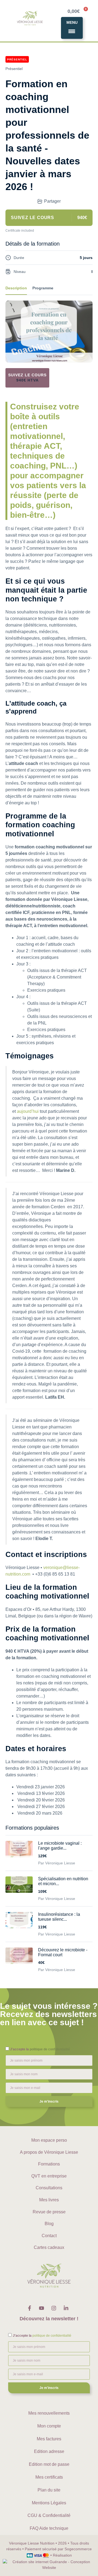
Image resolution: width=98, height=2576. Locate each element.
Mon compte (49, 2426)
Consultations (49, 2188)
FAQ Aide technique (49, 2528)
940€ (27, 380)
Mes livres (49, 2200)
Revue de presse (49, 2212)
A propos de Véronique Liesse (49, 2152)
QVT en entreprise (49, 2176)
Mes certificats (49, 2477)
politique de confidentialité (50, 2049)
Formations (49, 2164)
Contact (49, 2236)
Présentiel (14, 69)
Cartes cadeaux (49, 2247)
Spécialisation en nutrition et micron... (63, 1881)
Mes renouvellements (49, 2413)
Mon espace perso (49, 2140)
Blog (49, 2224)
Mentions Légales (49, 2503)
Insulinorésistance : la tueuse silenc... (59, 1917)
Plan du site (49, 2490)
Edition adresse (49, 2451)
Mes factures (49, 2439)
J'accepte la (40, 2049)
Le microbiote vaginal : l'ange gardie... (60, 1846)
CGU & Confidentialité (49, 2515)
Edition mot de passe (49, 2464)
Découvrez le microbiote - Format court (63, 1952)
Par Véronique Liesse (57, 1863)
